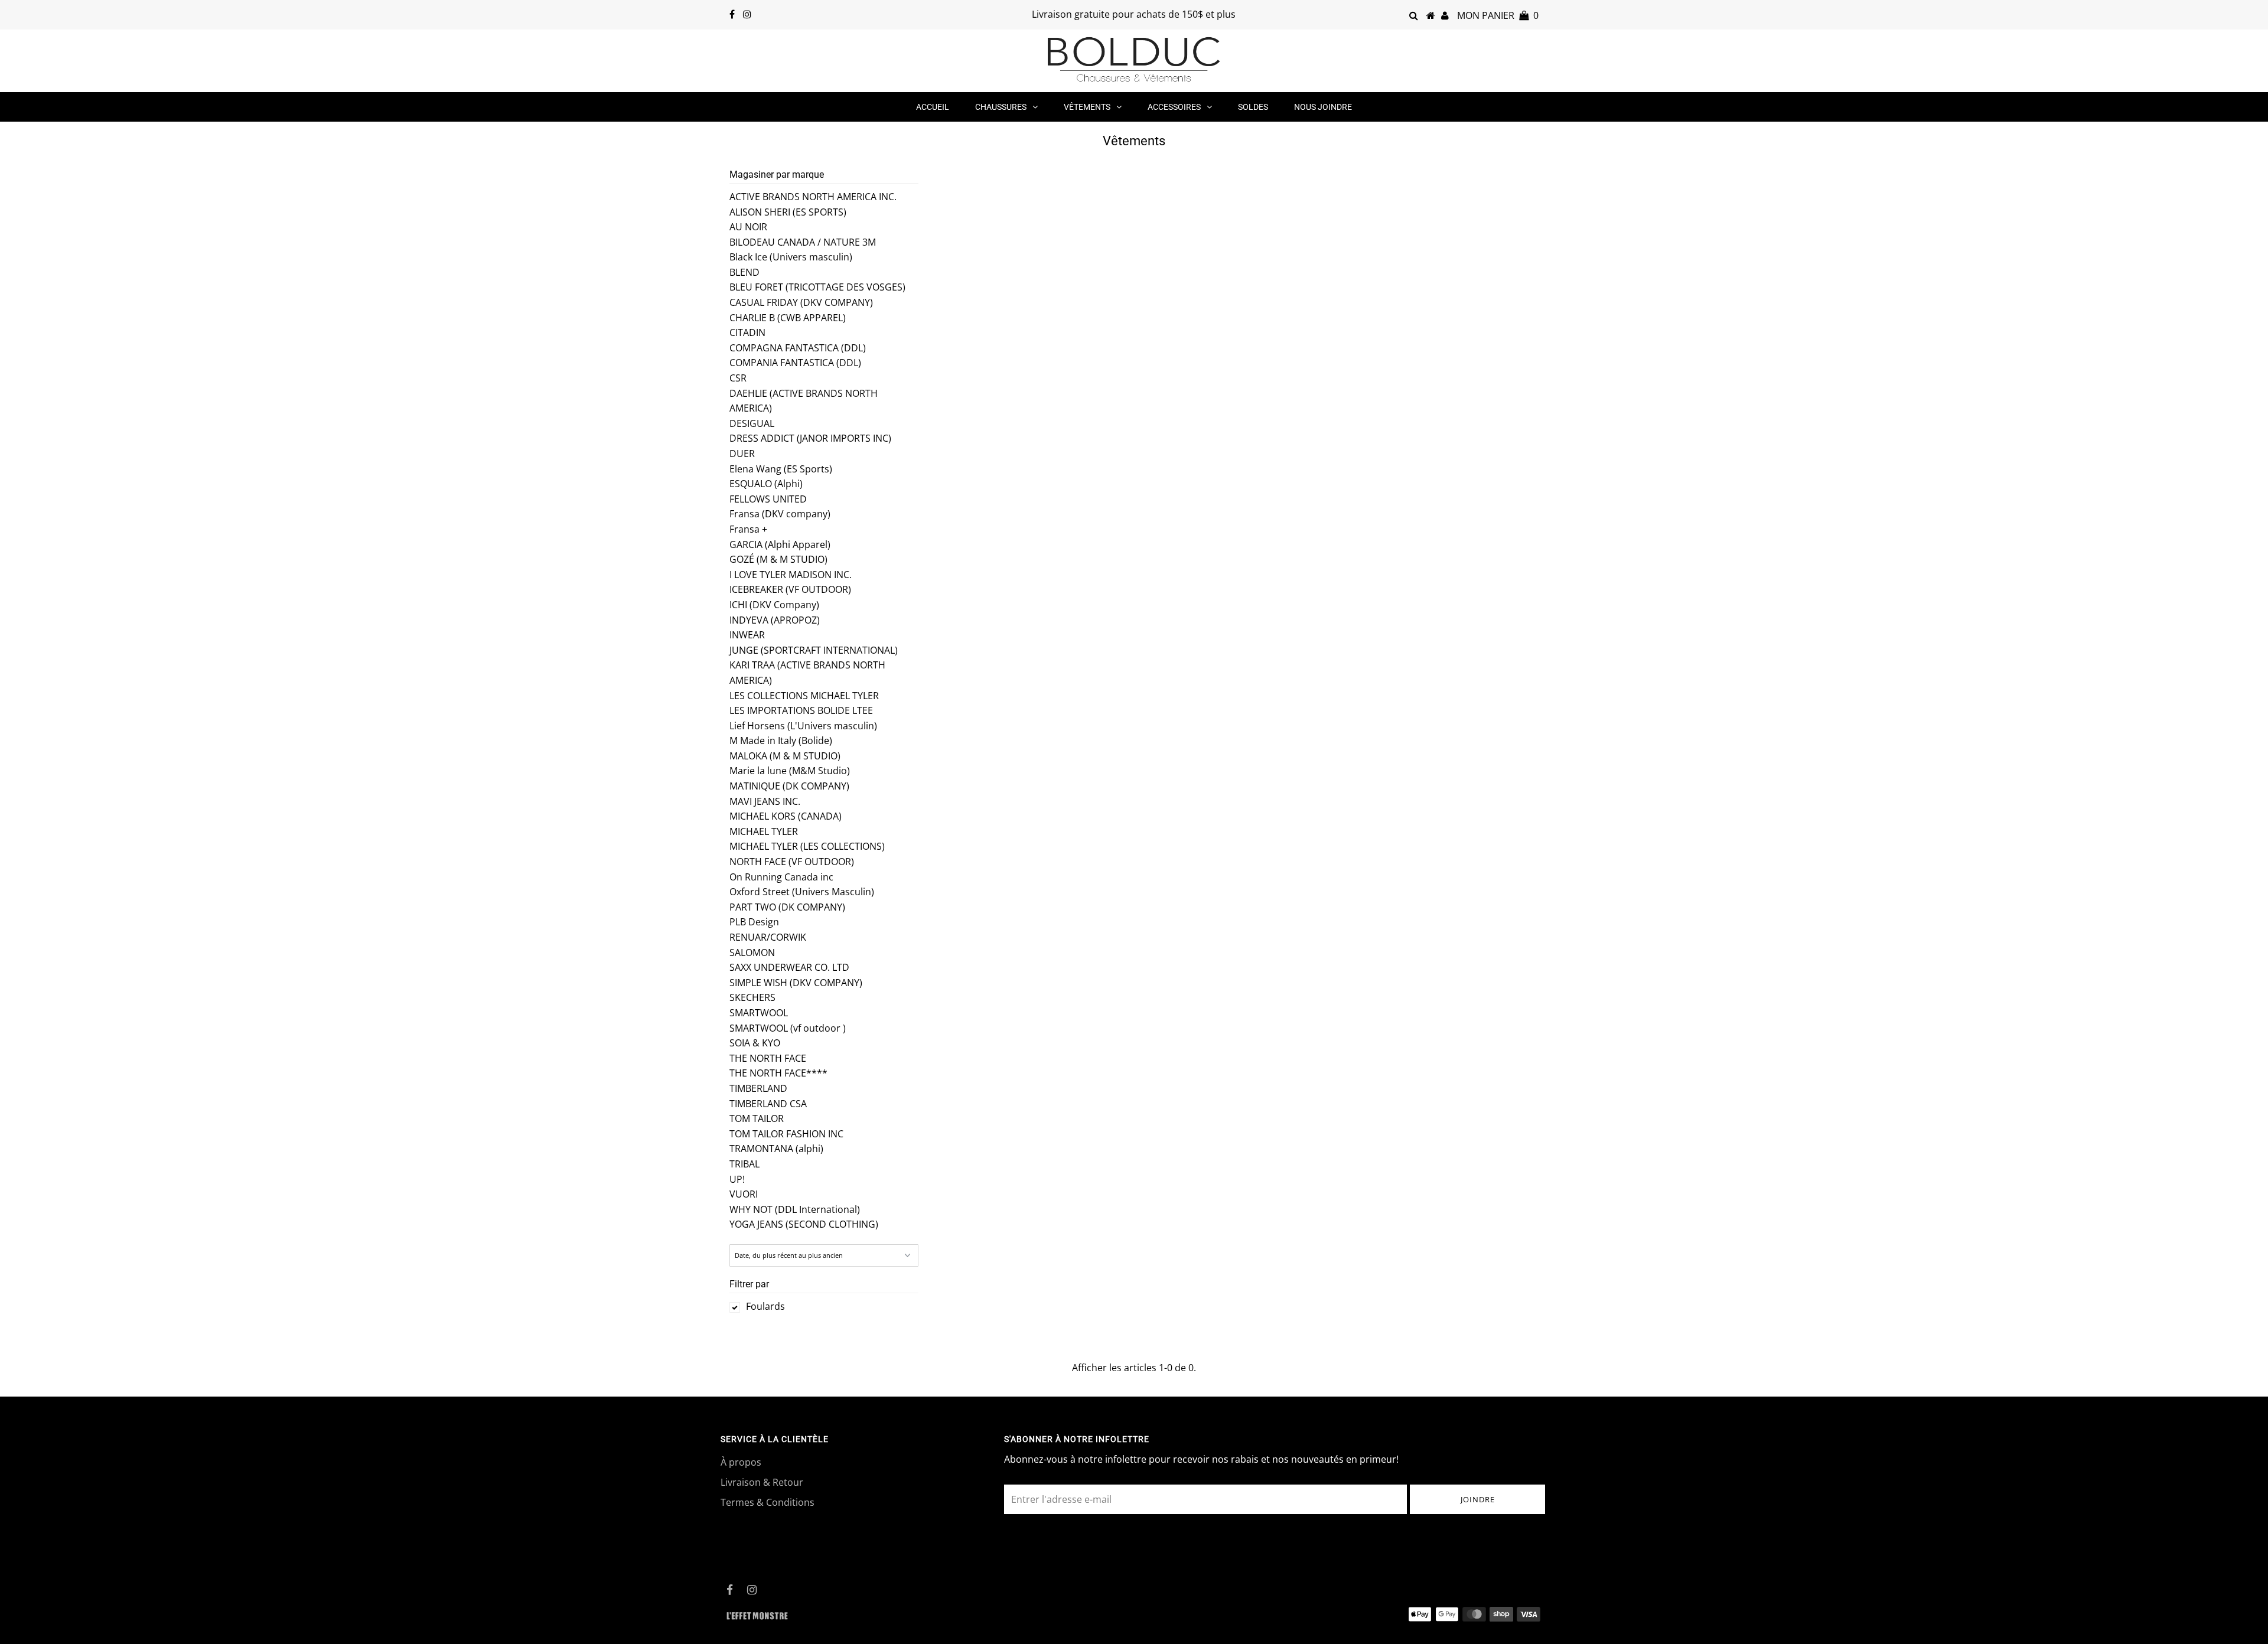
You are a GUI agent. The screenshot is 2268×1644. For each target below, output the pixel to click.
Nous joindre (1323, 107)
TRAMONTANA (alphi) (776, 1149)
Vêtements (1087, 107)
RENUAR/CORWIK (768, 937)
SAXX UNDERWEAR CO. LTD (789, 967)
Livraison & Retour (762, 1482)
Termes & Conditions (768, 1502)
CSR (738, 378)
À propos (741, 1462)
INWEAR (747, 635)
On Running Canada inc (781, 877)
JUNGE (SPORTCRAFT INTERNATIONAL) (814, 650)
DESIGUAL (752, 423)
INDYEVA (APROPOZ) (775, 620)
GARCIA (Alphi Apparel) (780, 544)
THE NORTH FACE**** (778, 1073)
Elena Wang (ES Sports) (781, 469)
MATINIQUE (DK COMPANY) (789, 786)
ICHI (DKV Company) (774, 605)
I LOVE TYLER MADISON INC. (791, 575)
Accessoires (1174, 107)
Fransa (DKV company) (780, 514)
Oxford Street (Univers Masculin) (802, 892)
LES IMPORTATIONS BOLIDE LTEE (801, 710)
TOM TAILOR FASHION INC (786, 1134)
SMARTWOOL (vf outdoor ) (788, 1028)
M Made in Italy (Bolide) (781, 741)
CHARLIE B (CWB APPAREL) (788, 318)
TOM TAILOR (757, 1118)
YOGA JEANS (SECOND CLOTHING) (804, 1224)
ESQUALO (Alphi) (766, 484)
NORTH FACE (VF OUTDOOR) (792, 862)
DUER (742, 454)
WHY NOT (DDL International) (795, 1209)
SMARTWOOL (759, 1013)
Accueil (933, 107)
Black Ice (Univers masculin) (791, 257)
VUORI (744, 1194)
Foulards (765, 1306)
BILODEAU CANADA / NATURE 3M (803, 242)
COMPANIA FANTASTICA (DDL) (795, 363)
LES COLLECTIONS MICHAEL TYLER (804, 696)
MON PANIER (1498, 15)
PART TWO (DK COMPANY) (787, 907)
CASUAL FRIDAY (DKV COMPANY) (801, 302)
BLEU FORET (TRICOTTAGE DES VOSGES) (817, 287)
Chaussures (1001, 107)
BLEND (744, 272)
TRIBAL (744, 1164)
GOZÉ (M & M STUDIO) (778, 559)
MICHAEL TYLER (764, 831)
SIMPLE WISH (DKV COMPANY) (796, 983)
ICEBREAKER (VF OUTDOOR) (790, 589)
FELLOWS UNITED (768, 499)
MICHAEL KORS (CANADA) (786, 816)
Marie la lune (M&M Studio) (790, 771)
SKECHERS (752, 997)
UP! (737, 1179)
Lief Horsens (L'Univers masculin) (803, 726)
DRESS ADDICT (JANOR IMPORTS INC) (810, 438)
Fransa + (748, 529)
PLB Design (754, 922)
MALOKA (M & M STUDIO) (785, 756)
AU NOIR (748, 227)
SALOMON (752, 953)
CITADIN (747, 332)
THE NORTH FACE (768, 1058)
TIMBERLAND (758, 1088)
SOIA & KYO (755, 1043)
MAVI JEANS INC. (765, 801)
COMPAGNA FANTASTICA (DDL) (798, 348)
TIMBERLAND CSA (768, 1104)
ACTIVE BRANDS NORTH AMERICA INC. (813, 197)
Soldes (1253, 107)
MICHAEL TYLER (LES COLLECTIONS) (807, 846)
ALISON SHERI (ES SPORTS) (788, 212)
